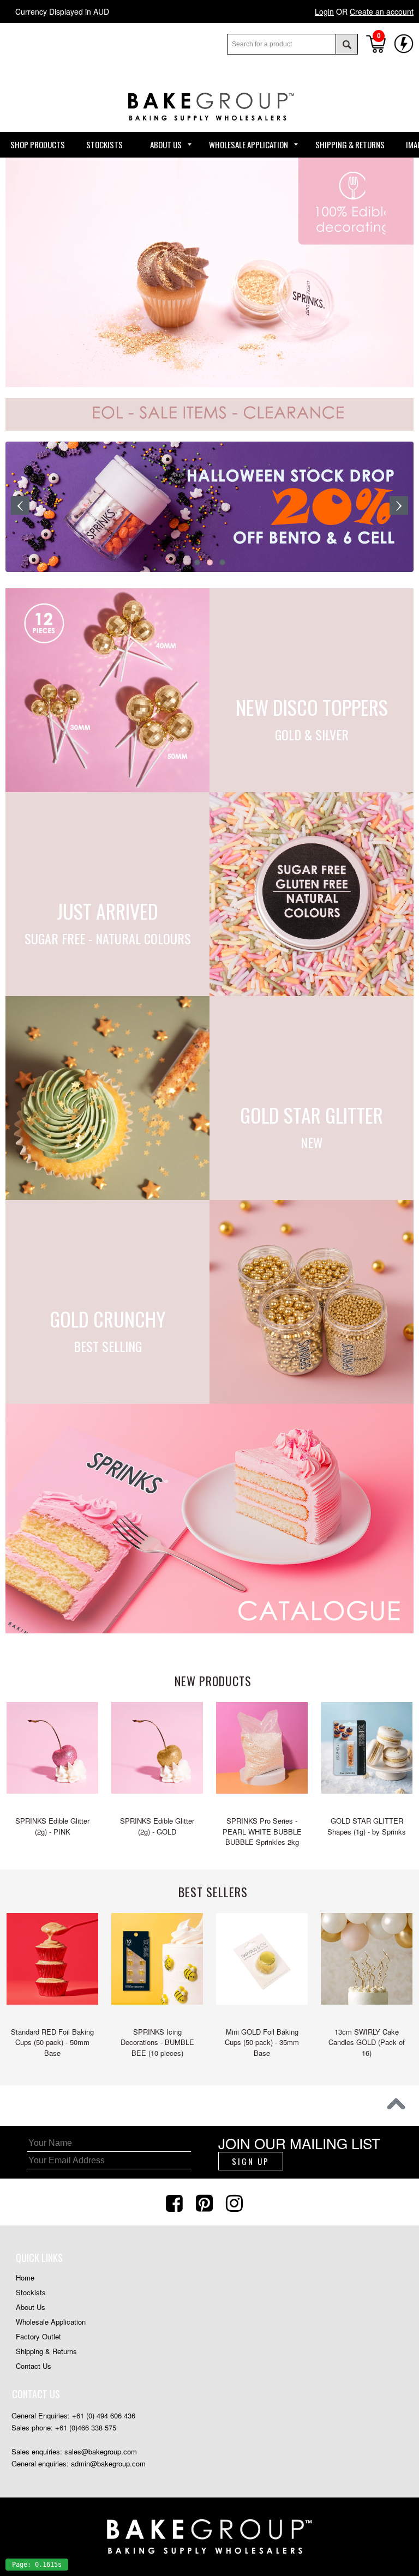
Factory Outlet (38, 2336)
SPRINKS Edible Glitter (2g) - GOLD (157, 1826)
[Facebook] (176, 2202)
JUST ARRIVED (107, 909)
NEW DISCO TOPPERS (312, 705)
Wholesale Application (51, 2322)
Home (25, 2278)
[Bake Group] (209, 128)
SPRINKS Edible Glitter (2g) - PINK (52, 1826)
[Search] (346, 44)
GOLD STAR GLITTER (312, 1112)
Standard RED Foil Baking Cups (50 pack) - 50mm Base (52, 2042)
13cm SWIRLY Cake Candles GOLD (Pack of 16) (367, 2042)
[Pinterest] (206, 2202)
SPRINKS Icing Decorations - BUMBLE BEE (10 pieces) (157, 2042)
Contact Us (34, 2366)
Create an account (382, 11)
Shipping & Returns (46, 2351)
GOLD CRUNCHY (108, 1316)
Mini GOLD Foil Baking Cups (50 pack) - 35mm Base (262, 2042)
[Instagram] (236, 2202)
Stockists (31, 2292)
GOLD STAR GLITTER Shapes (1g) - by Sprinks (367, 1826)
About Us (31, 2307)
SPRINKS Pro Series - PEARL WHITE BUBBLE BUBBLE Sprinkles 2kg (262, 1831)
